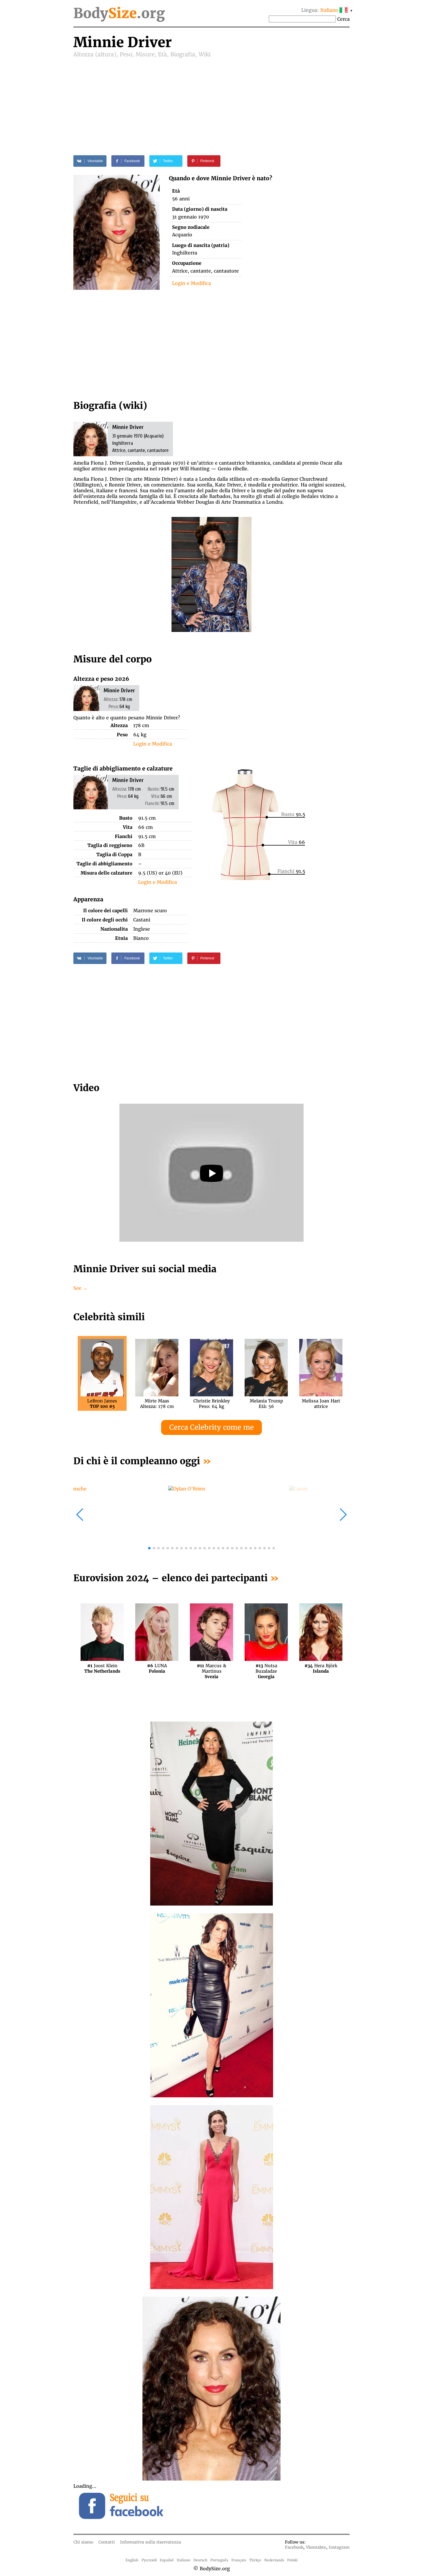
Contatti (107, 2542)
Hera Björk (321, 1668)
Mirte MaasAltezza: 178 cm (157, 1404)
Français (239, 2560)
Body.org (119, 13)
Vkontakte (316, 2547)
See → (80, 1288)
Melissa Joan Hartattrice (321, 1404)
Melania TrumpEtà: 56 (266, 1404)
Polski (292, 2560)
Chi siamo (83, 2542)
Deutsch (200, 2560)
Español (167, 2560)
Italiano (183, 2560)
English (132, 2560)
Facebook (294, 2547)
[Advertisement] (211, 101)
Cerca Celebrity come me (211, 1427)
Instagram (339, 2547)
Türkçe (255, 2560)
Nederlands (274, 2560)
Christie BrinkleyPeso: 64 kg (212, 1404)
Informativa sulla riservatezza (150, 2542)
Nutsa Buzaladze (266, 1668)
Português (219, 2560)
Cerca (343, 19)
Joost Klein (102, 1668)
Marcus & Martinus (211, 1668)
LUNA (157, 1668)
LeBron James (102, 1404)
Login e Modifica (192, 283)
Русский (149, 2560)
